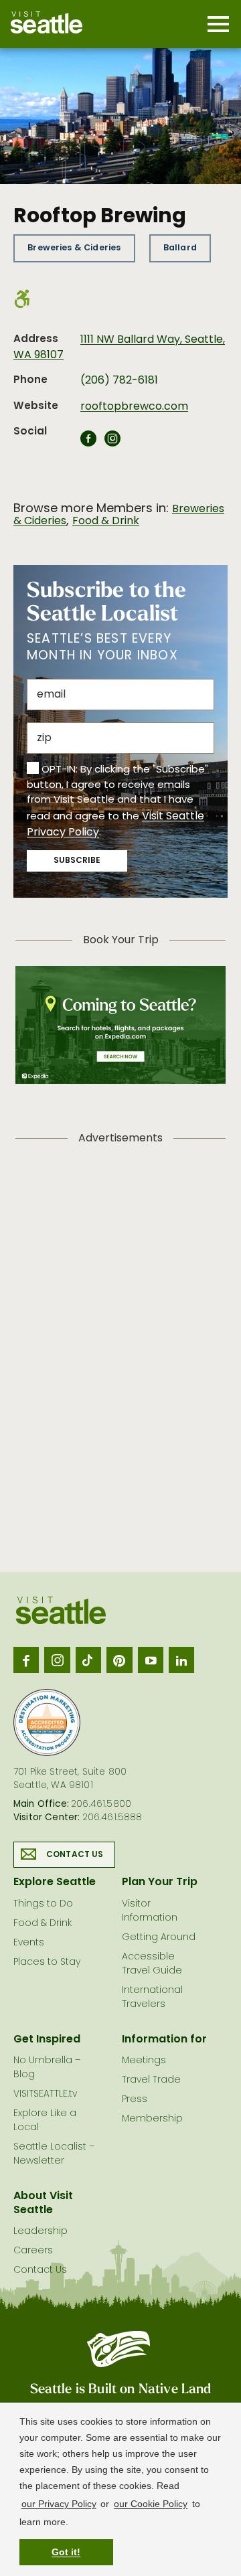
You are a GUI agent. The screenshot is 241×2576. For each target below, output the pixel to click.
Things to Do (43, 1904)
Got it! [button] (66, 2552)
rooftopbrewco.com (134, 407)
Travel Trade (151, 2080)
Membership (152, 2119)
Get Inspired (47, 2040)
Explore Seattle (55, 1882)
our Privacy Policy (59, 2504)
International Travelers (152, 1998)
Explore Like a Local (45, 2121)
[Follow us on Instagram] (57, 1660)
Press (135, 2100)
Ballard (180, 248)
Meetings (144, 2061)
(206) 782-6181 (119, 381)
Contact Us (75, 1855)
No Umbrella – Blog (47, 2068)
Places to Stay (47, 1962)
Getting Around (159, 1938)
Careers (33, 2251)
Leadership (41, 2232)
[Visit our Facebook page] (26, 1660)
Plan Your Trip (160, 1882)
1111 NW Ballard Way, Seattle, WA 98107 (119, 347)
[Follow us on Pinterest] (119, 1660)
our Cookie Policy (151, 2504)
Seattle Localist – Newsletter (54, 2154)
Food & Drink (106, 521)
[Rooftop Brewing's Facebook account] (88, 442)
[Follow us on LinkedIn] (181, 1660)
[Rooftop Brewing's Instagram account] (112, 442)
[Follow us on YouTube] (151, 1660)
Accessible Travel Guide (152, 1964)
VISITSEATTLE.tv (45, 2094)
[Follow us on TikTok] (88, 1660)
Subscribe (77, 861)
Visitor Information (150, 1911)
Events (29, 1943)
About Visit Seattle (43, 2203)
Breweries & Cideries (74, 248)
